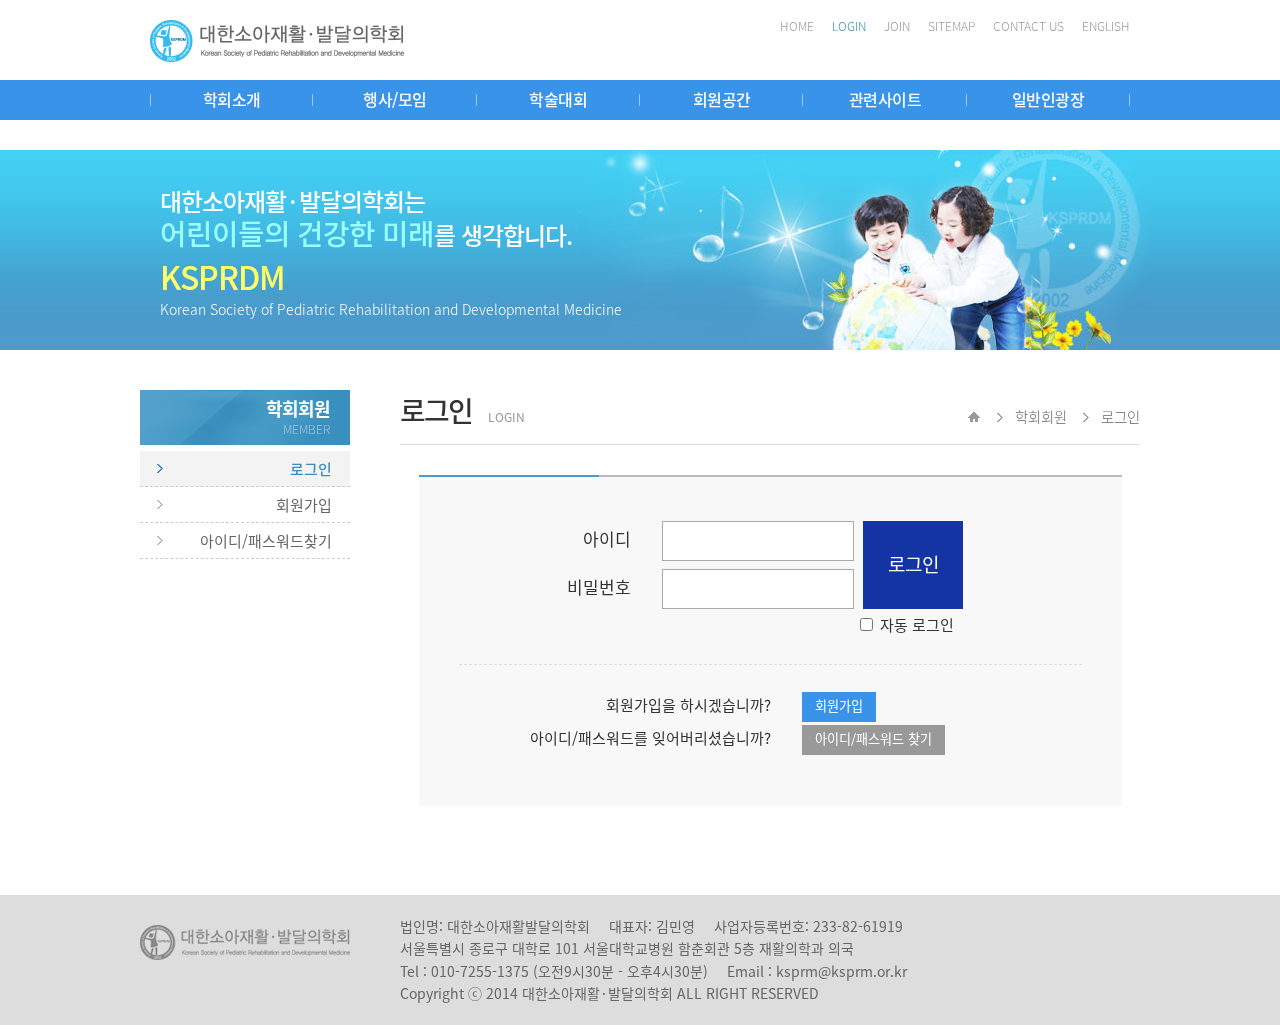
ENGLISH (1106, 26)
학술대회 (558, 99)
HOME (797, 26)
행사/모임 (395, 99)
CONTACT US (1028, 26)
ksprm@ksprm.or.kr (841, 971)
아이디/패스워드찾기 (266, 541)
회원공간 (722, 99)
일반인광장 (1048, 99)
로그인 (311, 469)
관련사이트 (885, 99)
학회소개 (232, 99)
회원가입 (304, 505)
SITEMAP (951, 26)
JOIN (897, 26)
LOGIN (849, 26)
